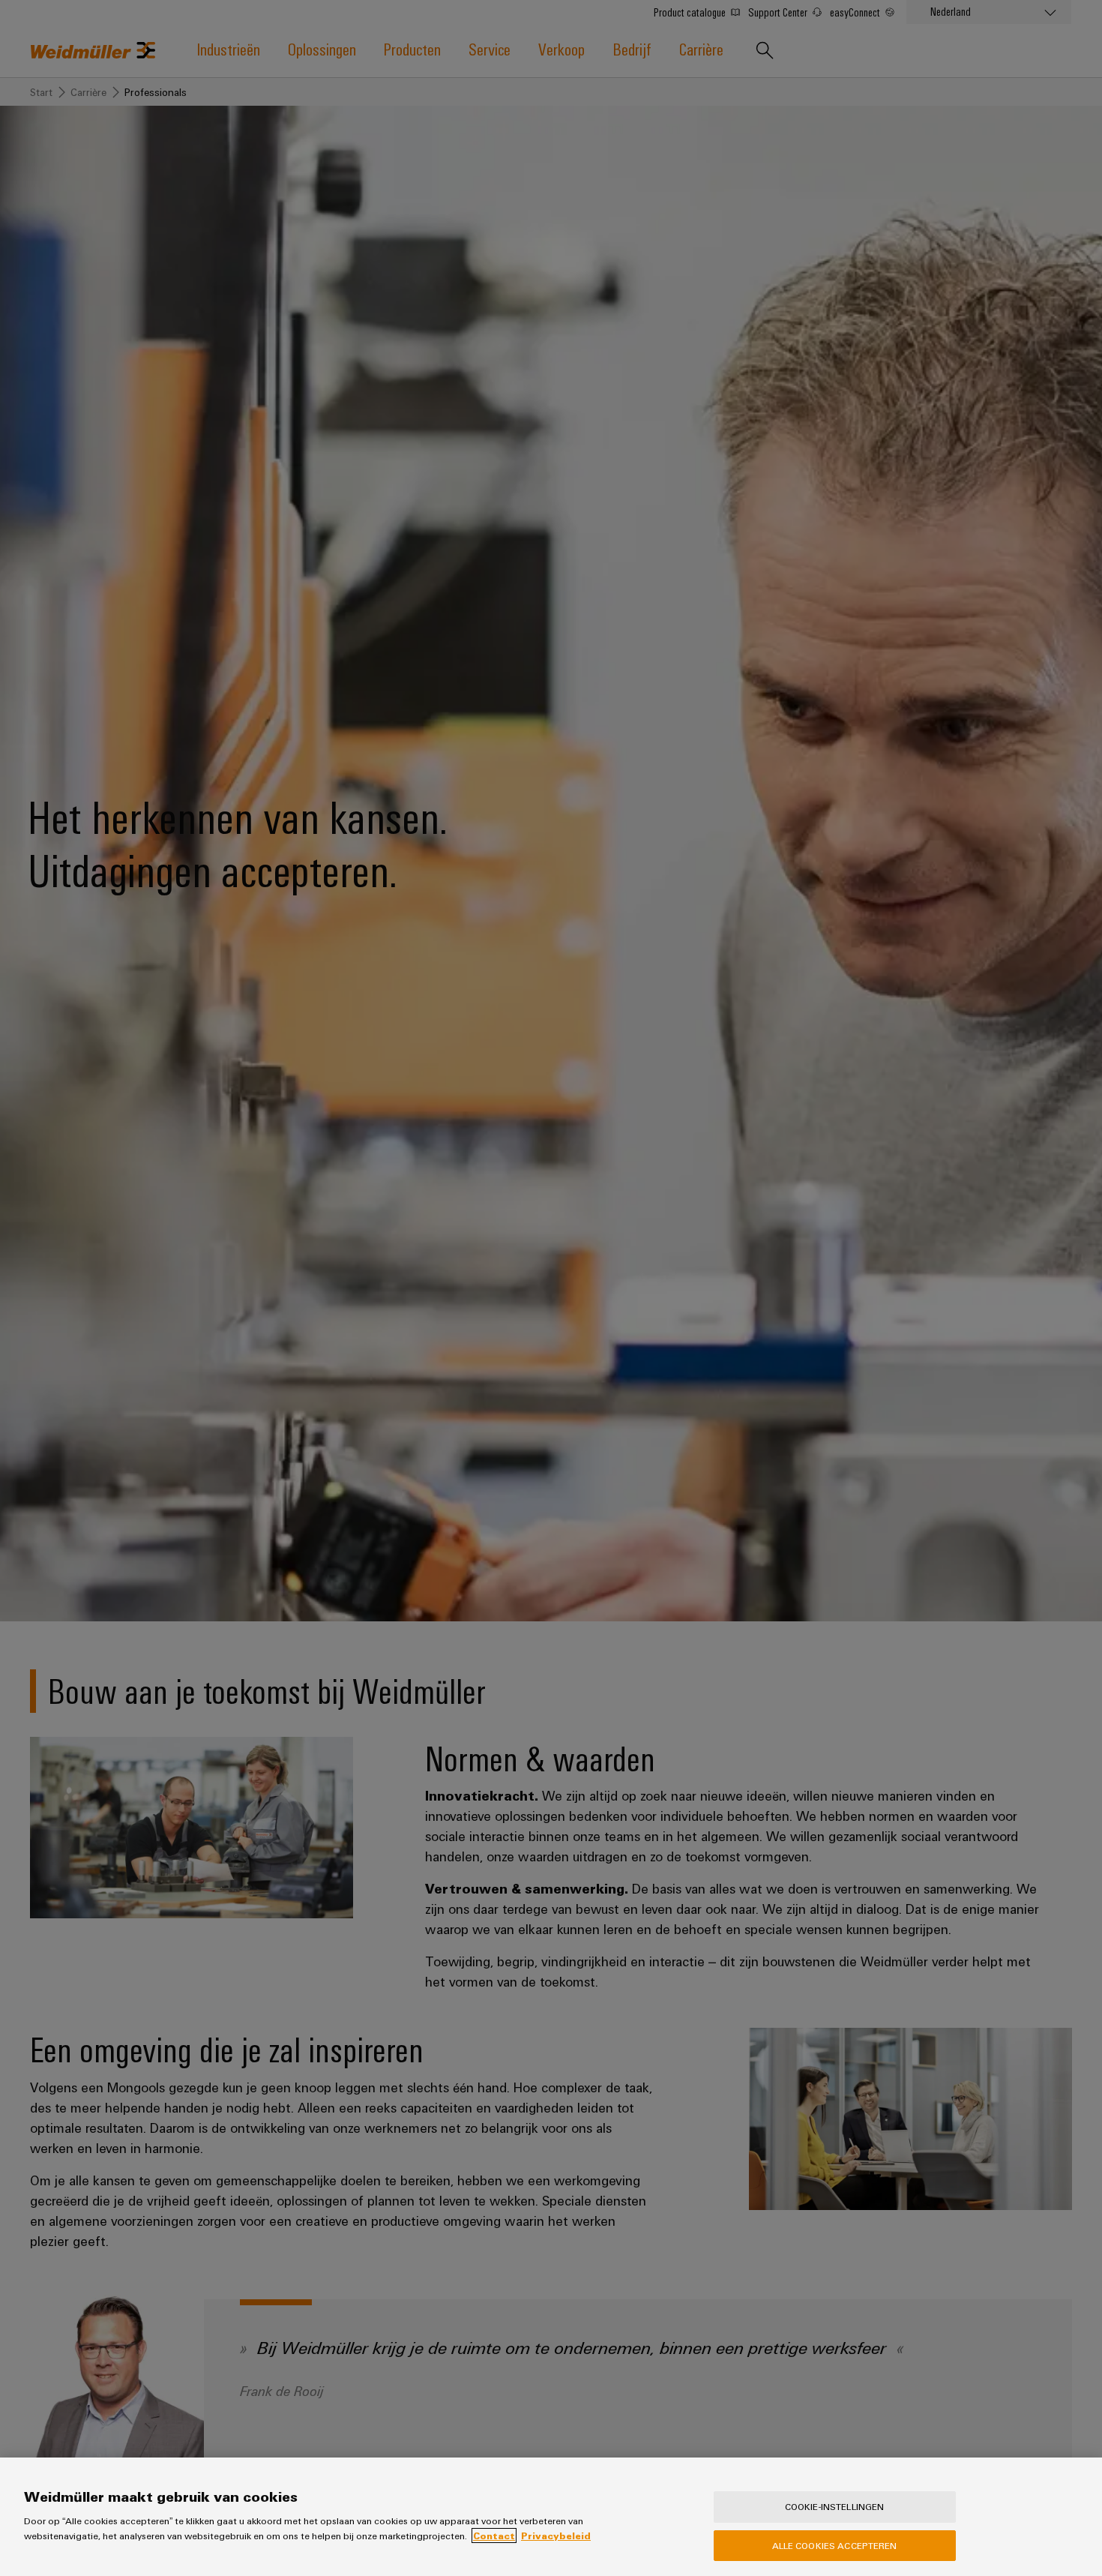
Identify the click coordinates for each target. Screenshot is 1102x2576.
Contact (494, 2536)
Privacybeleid (556, 2536)
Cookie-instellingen (834, 2506)
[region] (551, 2517)
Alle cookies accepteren (835, 2545)
